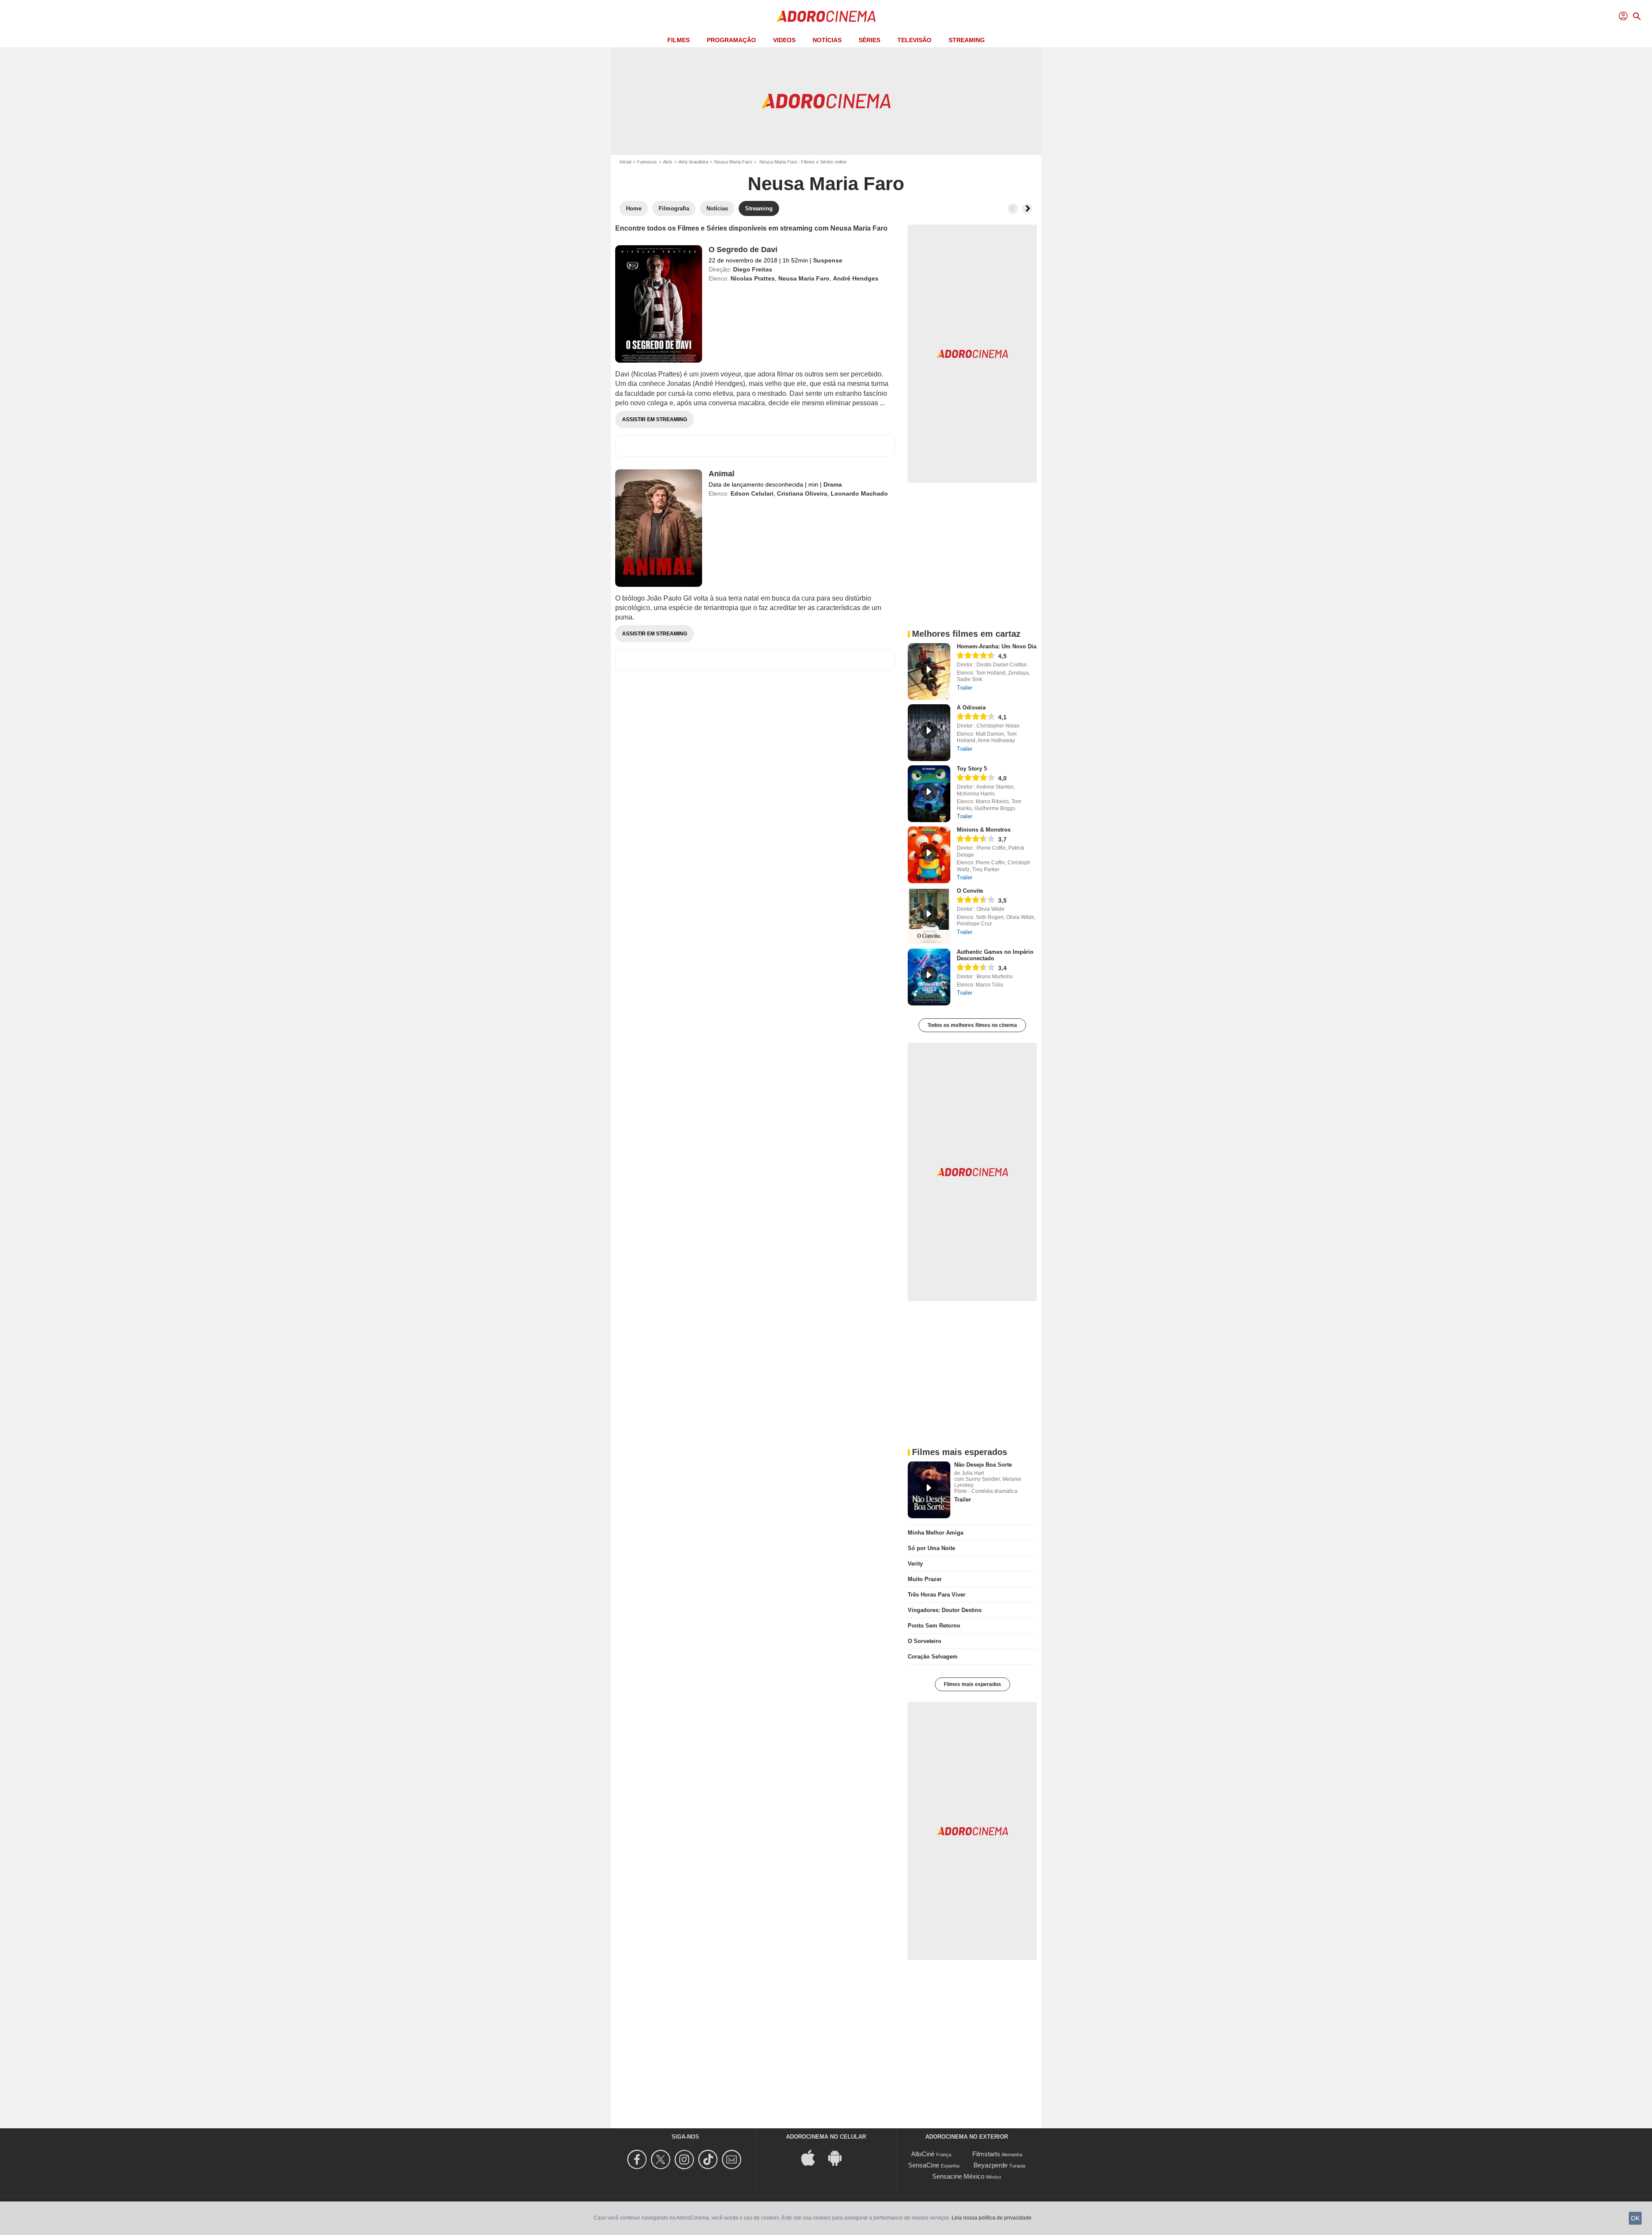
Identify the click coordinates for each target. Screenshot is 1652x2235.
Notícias (827, 40)
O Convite (970, 891)
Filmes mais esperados (972, 1684)
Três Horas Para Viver (937, 1595)
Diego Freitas (753, 269)
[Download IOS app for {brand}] (813, 2157)
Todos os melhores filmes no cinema (972, 1025)
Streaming (967, 40)
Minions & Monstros (984, 830)
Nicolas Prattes (753, 278)
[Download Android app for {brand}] (839, 2157)
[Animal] (659, 528)
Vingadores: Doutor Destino (945, 1610)
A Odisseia (971, 707)
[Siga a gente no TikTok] (709, 2159)
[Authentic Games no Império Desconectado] (929, 977)
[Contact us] (733, 2159)
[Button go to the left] (1013, 209)
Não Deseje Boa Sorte (983, 1465)
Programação (731, 40)
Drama (833, 484)
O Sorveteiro (925, 1641)
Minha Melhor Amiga (935, 1533)
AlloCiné (923, 2154)
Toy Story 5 (972, 769)
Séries (869, 40)
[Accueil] (826, 16)
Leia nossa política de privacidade (992, 2218)
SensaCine (924, 2165)
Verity (915, 1564)
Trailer (965, 688)
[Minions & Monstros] (929, 855)
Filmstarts (986, 2154)
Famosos (647, 162)
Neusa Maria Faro (733, 162)
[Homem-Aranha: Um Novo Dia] (929, 672)
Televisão (914, 40)
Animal (721, 474)
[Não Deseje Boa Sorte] (929, 1490)
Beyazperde (991, 2165)
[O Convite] (929, 916)
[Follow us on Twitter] (662, 2159)
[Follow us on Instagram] (686, 2159)
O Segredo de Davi (743, 250)
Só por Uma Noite (931, 1548)
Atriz (668, 162)
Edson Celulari (752, 493)
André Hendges (856, 278)
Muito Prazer (925, 1579)
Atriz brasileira (693, 162)
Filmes (678, 40)
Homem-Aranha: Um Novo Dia (997, 646)
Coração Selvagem (933, 1657)
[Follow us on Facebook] (638, 2159)
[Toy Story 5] (929, 794)
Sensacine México (958, 2176)
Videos (784, 40)
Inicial (625, 162)
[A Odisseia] (929, 733)
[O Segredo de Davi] (659, 304)
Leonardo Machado (859, 493)
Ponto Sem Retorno (934, 1626)
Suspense (828, 260)
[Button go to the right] (1027, 209)
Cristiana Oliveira (802, 493)
